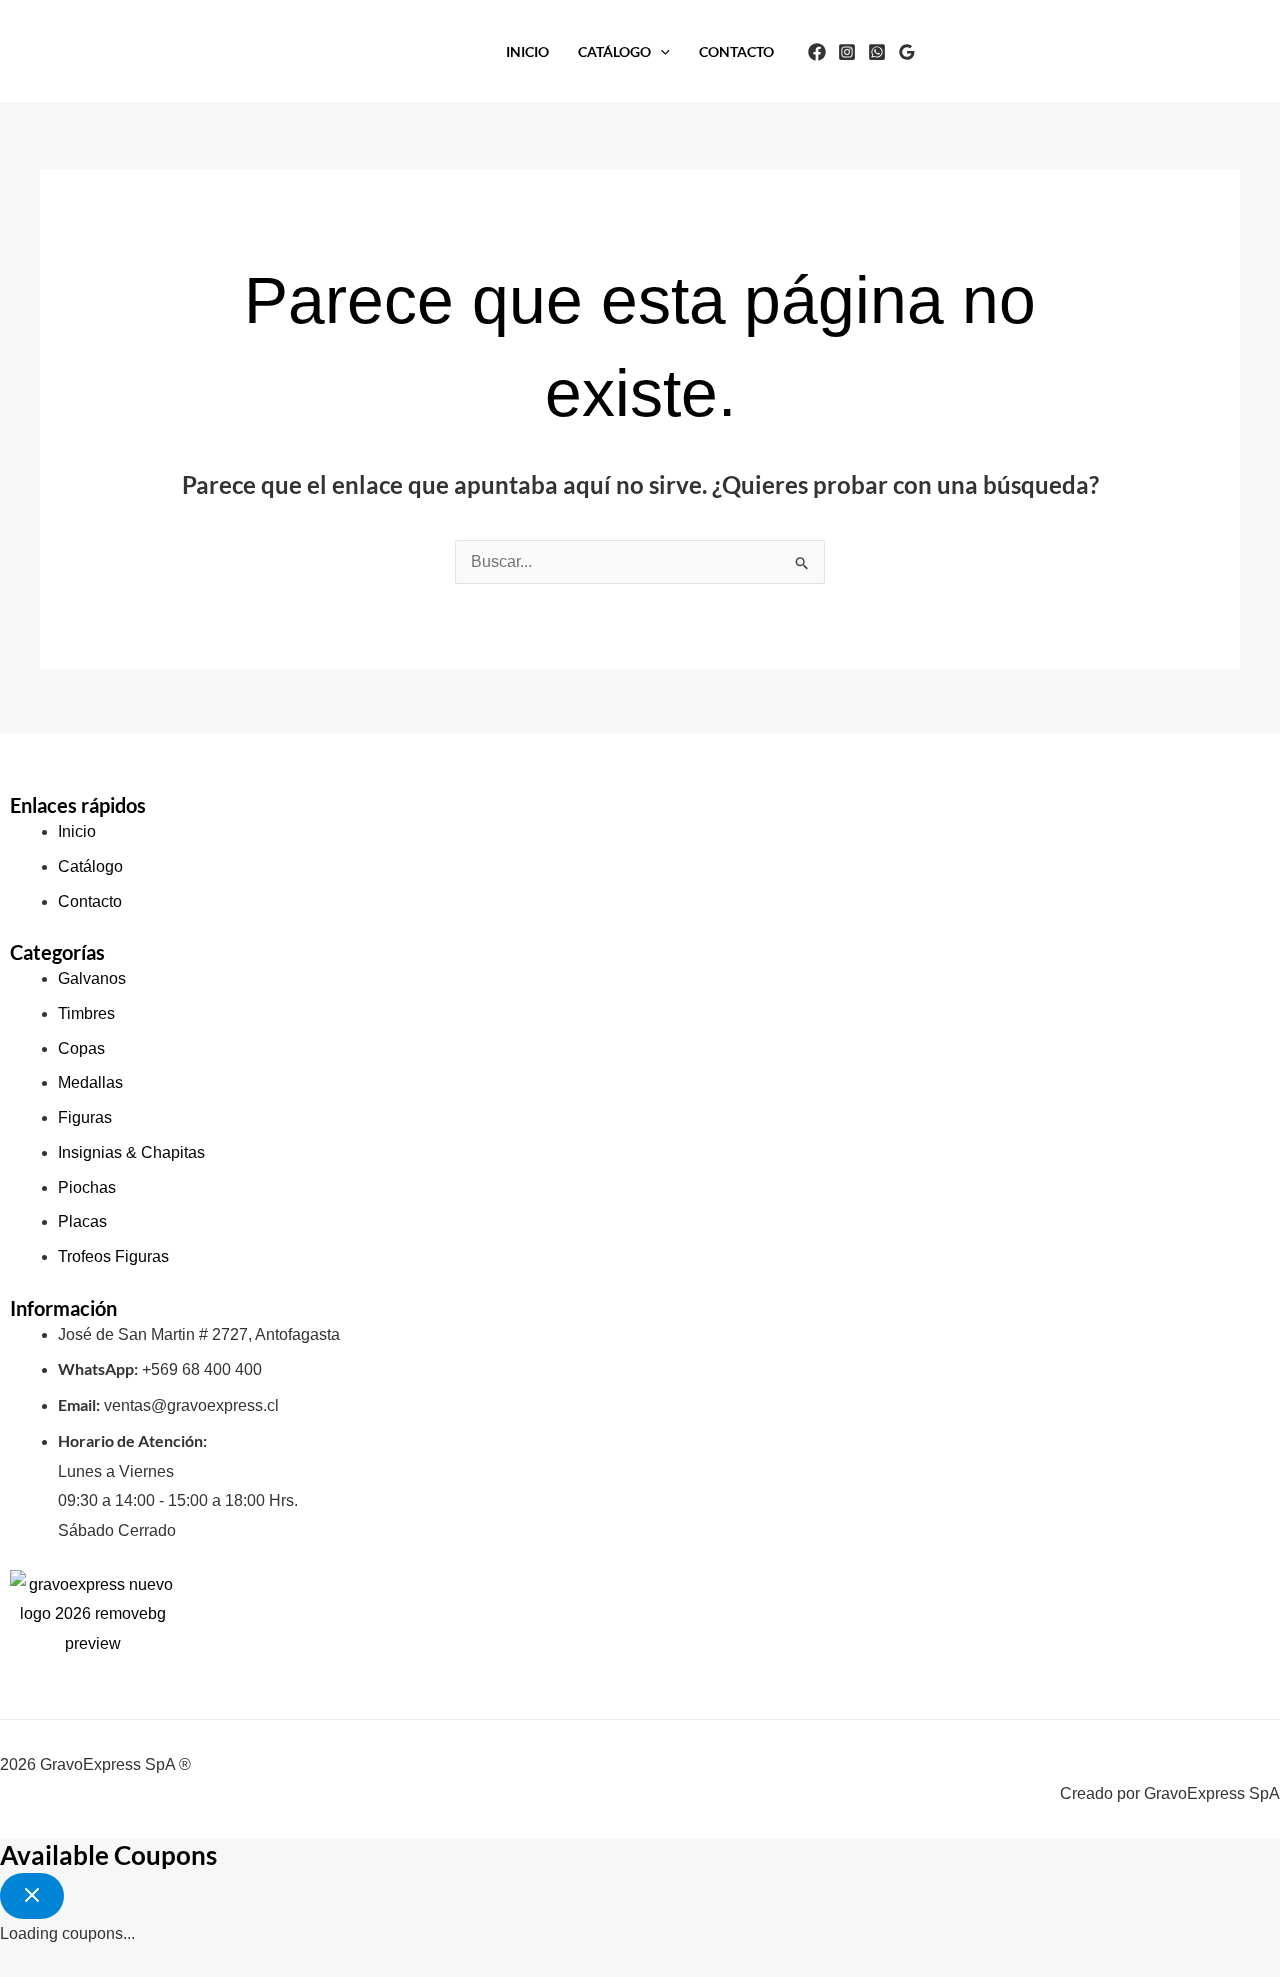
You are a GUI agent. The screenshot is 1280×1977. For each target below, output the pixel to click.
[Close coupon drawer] (32, 1896)
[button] (660, 51)
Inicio (527, 51)
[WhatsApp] (877, 52)
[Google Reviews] (907, 52)
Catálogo (614, 51)
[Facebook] (817, 52)
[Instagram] (847, 52)
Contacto (736, 51)
